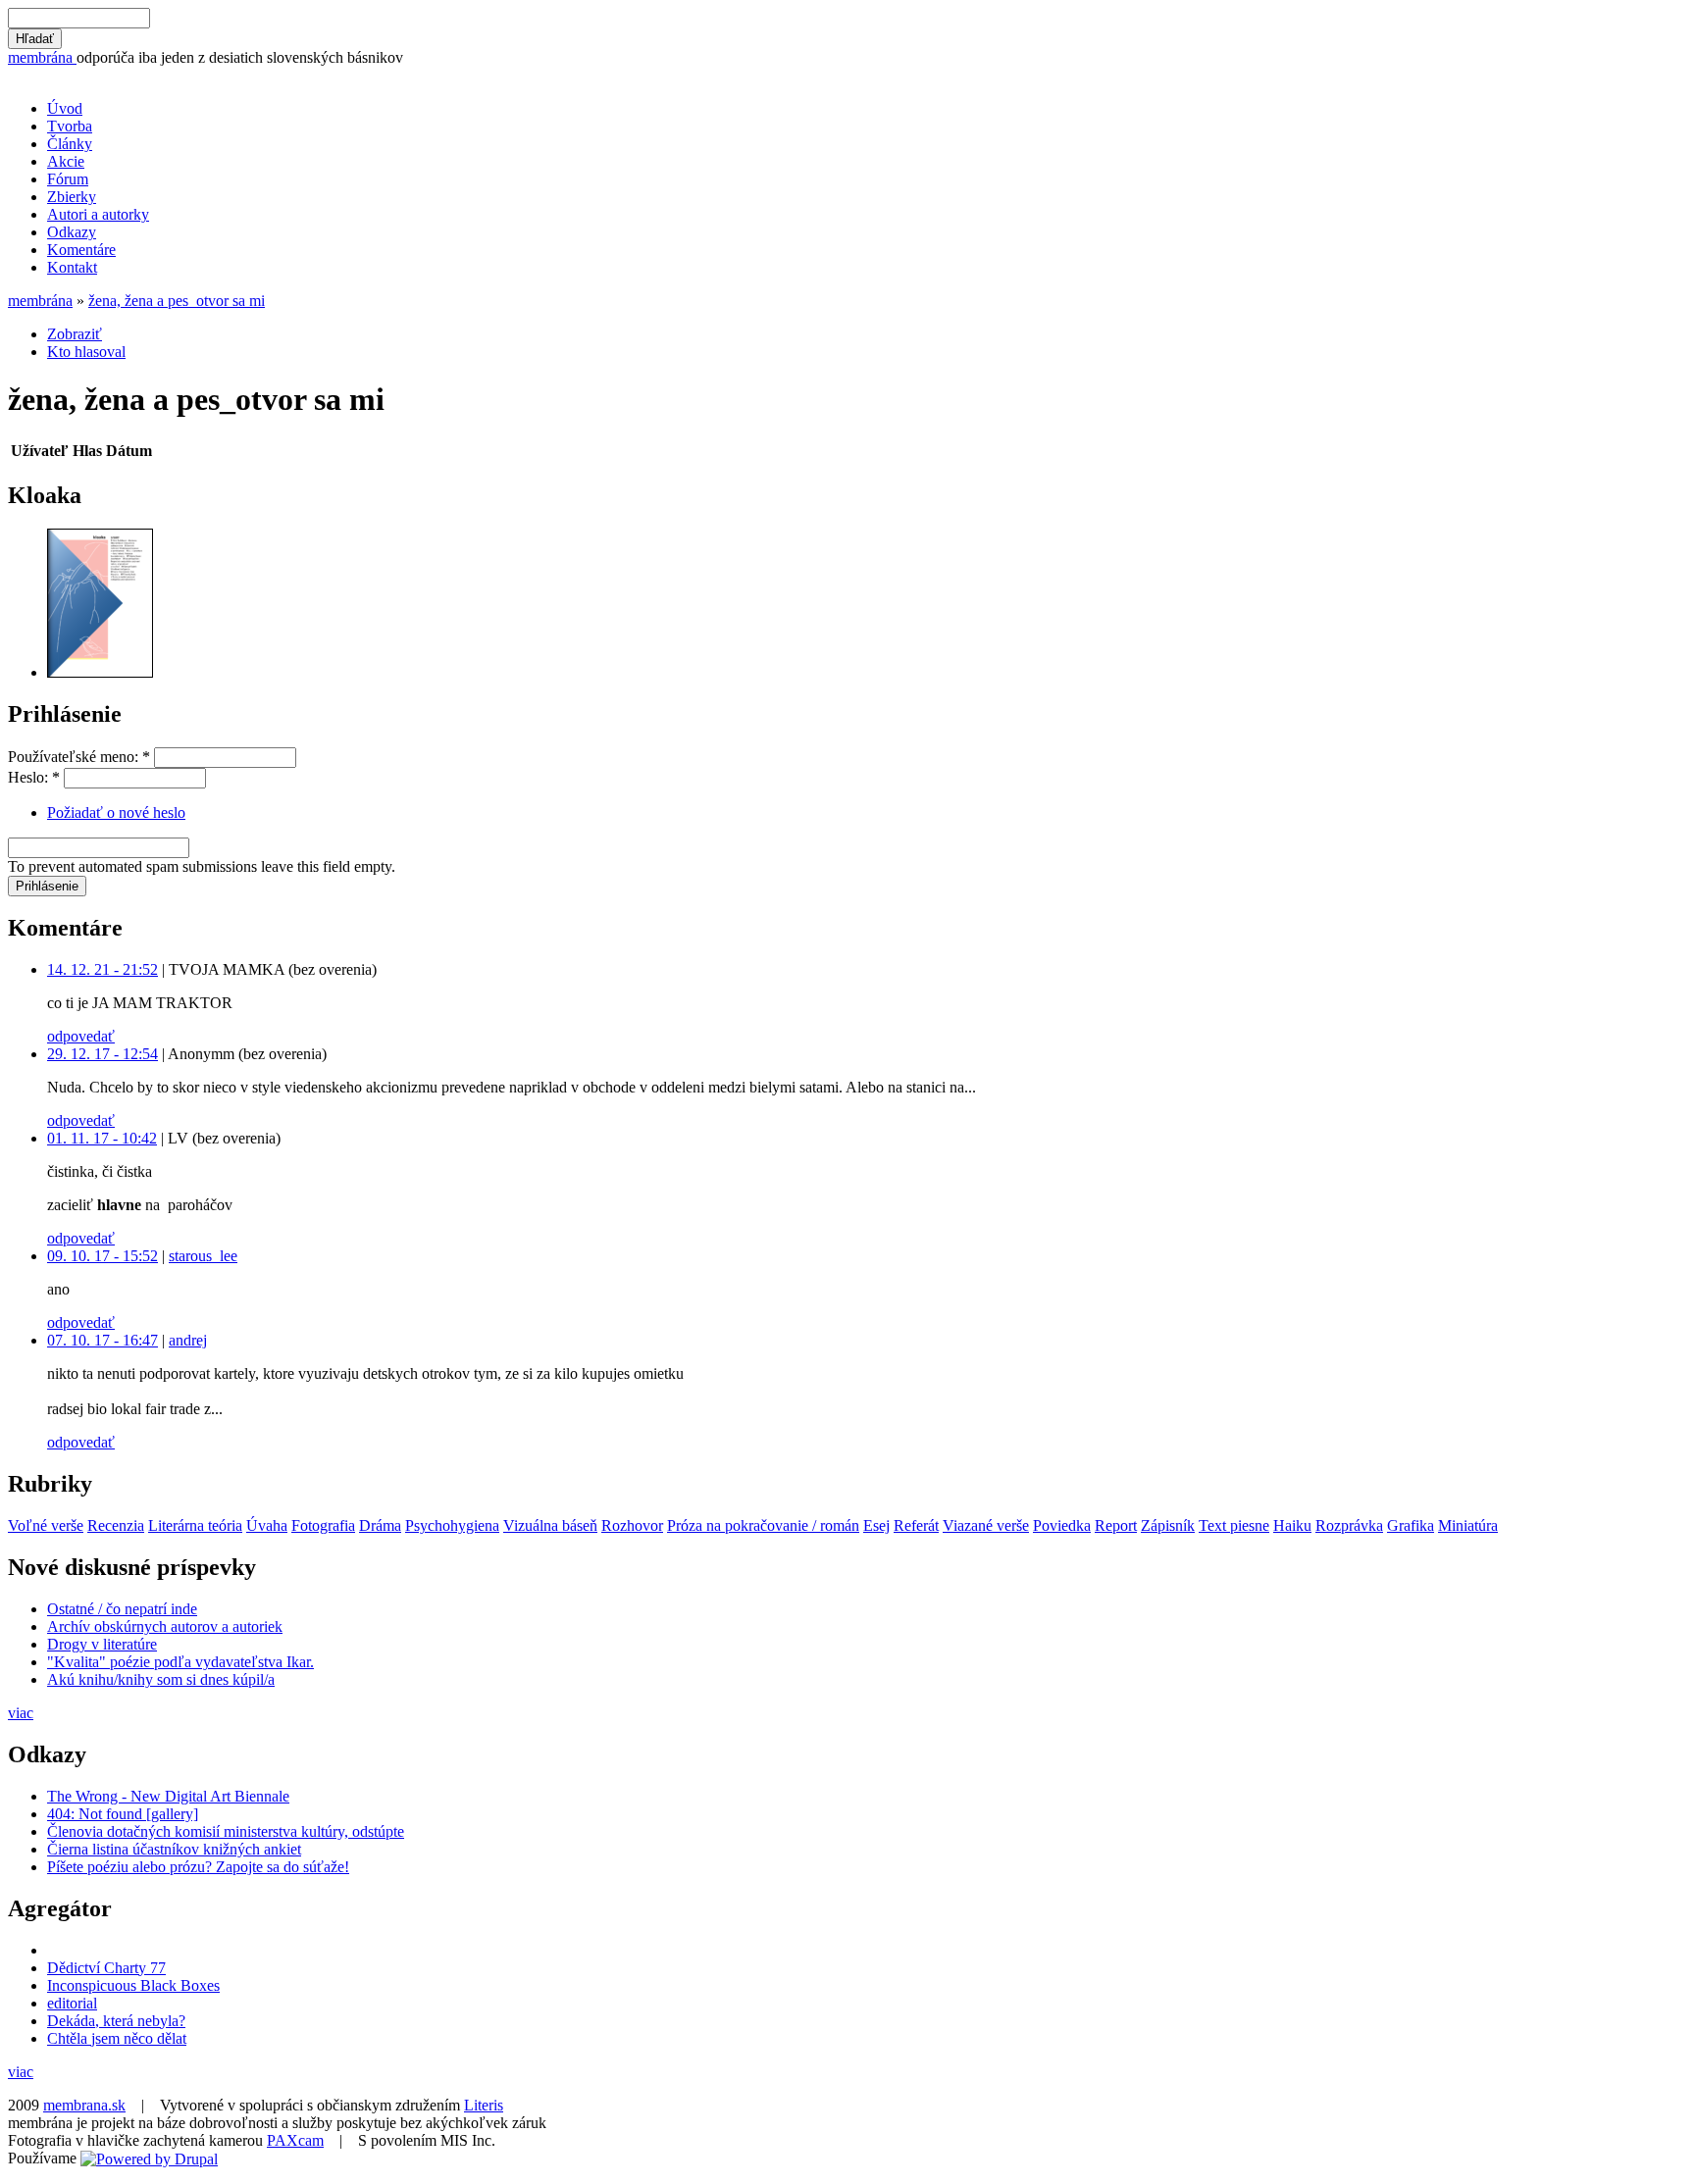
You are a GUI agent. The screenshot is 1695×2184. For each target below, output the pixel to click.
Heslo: (34, 777)
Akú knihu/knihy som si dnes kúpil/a (161, 1679)
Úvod (65, 108)
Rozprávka (1349, 1525)
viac (21, 1713)
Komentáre (81, 250)
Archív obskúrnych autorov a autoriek (165, 1626)
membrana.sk (84, 2105)
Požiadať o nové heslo (116, 813)
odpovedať (81, 1036)
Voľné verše (46, 1525)
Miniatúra (1468, 1525)
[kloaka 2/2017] (100, 672)
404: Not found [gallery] (123, 1814)
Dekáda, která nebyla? (116, 2021)
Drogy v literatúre (102, 1644)
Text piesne (1234, 1525)
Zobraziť (75, 334)
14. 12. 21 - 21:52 (103, 969)
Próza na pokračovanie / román (763, 1525)
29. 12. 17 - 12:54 (103, 1054)
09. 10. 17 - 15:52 (103, 1256)
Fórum (68, 179)
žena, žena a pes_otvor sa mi (177, 301)
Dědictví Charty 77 (106, 1968)
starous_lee (203, 1256)
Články (70, 144)
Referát (916, 1525)
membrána (42, 57)
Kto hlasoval (86, 352)
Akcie (66, 161)
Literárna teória (195, 1525)
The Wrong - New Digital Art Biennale (168, 1796)
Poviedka (1062, 1525)
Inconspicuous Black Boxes (133, 1985)
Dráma (380, 1525)
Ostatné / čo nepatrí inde (122, 1609)
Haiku (1292, 1525)
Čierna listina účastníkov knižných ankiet (174, 1849)
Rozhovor (632, 1525)
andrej (188, 1340)
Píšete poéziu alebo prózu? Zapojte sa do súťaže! (198, 1867)
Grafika (1411, 1525)
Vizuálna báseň (550, 1525)
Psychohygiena (452, 1525)
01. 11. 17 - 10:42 (102, 1138)
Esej (876, 1525)
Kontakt (72, 267)
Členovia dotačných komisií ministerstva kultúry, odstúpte (226, 1831)
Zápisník (1168, 1525)
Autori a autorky (98, 214)
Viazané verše (986, 1525)
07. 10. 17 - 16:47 (103, 1340)
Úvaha (267, 1525)
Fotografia (323, 1525)
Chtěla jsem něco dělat (117, 2038)
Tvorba (70, 126)
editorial (72, 2003)
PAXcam (295, 2140)
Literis (484, 2105)
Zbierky (72, 197)
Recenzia (116, 1525)
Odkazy (72, 232)
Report (1116, 1525)
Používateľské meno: (79, 757)
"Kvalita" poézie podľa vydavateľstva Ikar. (180, 1662)
